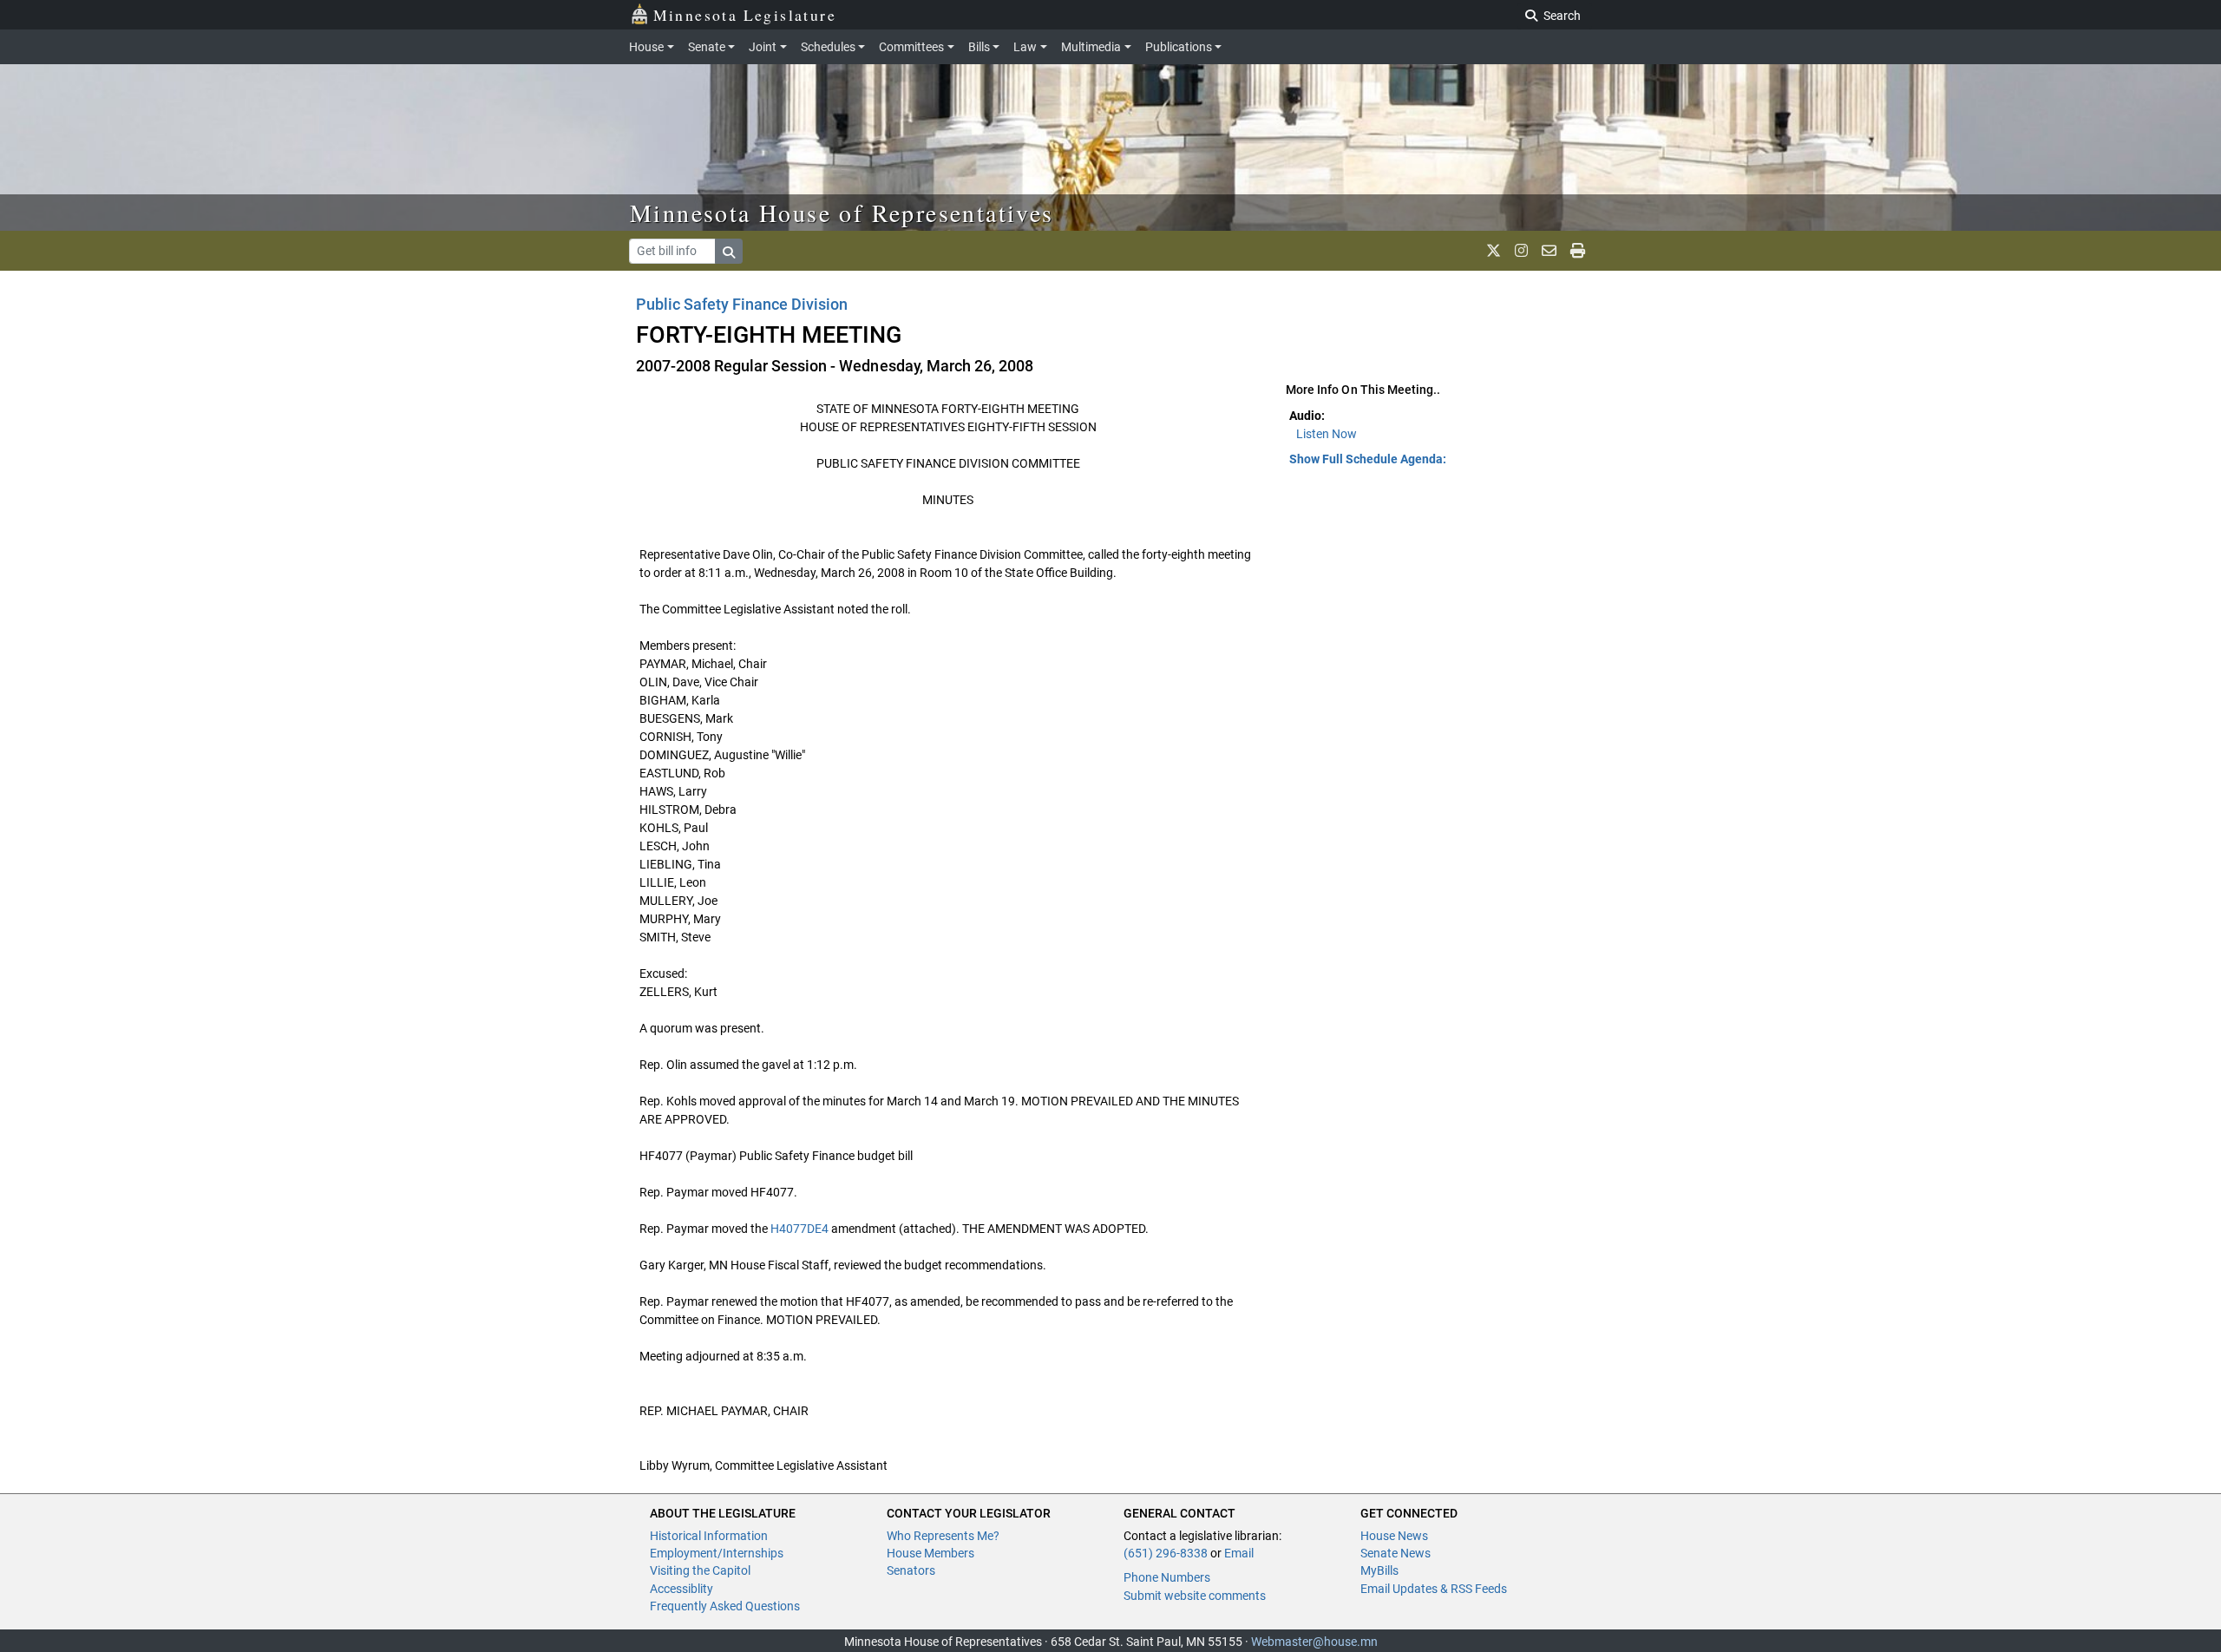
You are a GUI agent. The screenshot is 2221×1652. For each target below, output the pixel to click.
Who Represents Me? (943, 1536)
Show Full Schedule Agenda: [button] (1368, 459)
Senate (707, 47)
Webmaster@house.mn (1314, 1642)
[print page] (1578, 251)
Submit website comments (1195, 1596)
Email (1239, 1553)
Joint (763, 47)
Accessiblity (681, 1589)
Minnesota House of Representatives (842, 213)
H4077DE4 (799, 1229)
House (646, 47)
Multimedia (1091, 47)
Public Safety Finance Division (742, 304)
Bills (979, 47)
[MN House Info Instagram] (1521, 251)
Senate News (1395, 1553)
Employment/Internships (717, 1553)
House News (1394, 1536)
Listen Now (1327, 434)
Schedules (828, 47)
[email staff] (1549, 251)
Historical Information (709, 1536)
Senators (911, 1570)
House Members (930, 1553)
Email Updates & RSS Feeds (1434, 1589)
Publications (1179, 47)
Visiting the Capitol (700, 1570)
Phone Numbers (1167, 1577)
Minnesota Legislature (745, 15)
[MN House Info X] (1494, 251)
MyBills (1379, 1570)
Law (1025, 47)
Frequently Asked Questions (725, 1606)
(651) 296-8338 (1166, 1553)
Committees (911, 47)
